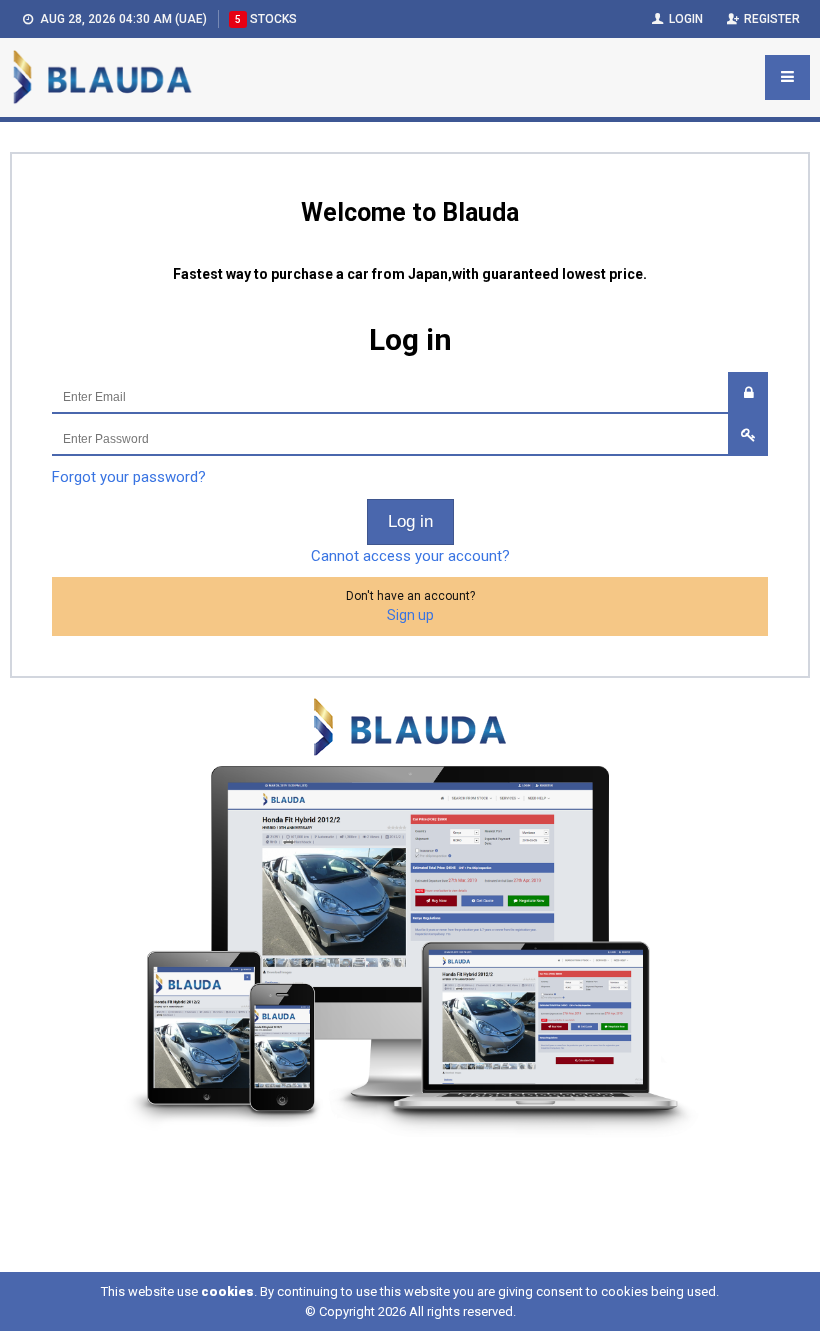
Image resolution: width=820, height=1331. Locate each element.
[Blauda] (102, 77)
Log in (410, 521)
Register (770, 19)
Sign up (410, 615)
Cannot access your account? (410, 556)
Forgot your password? (129, 477)
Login (684, 19)
